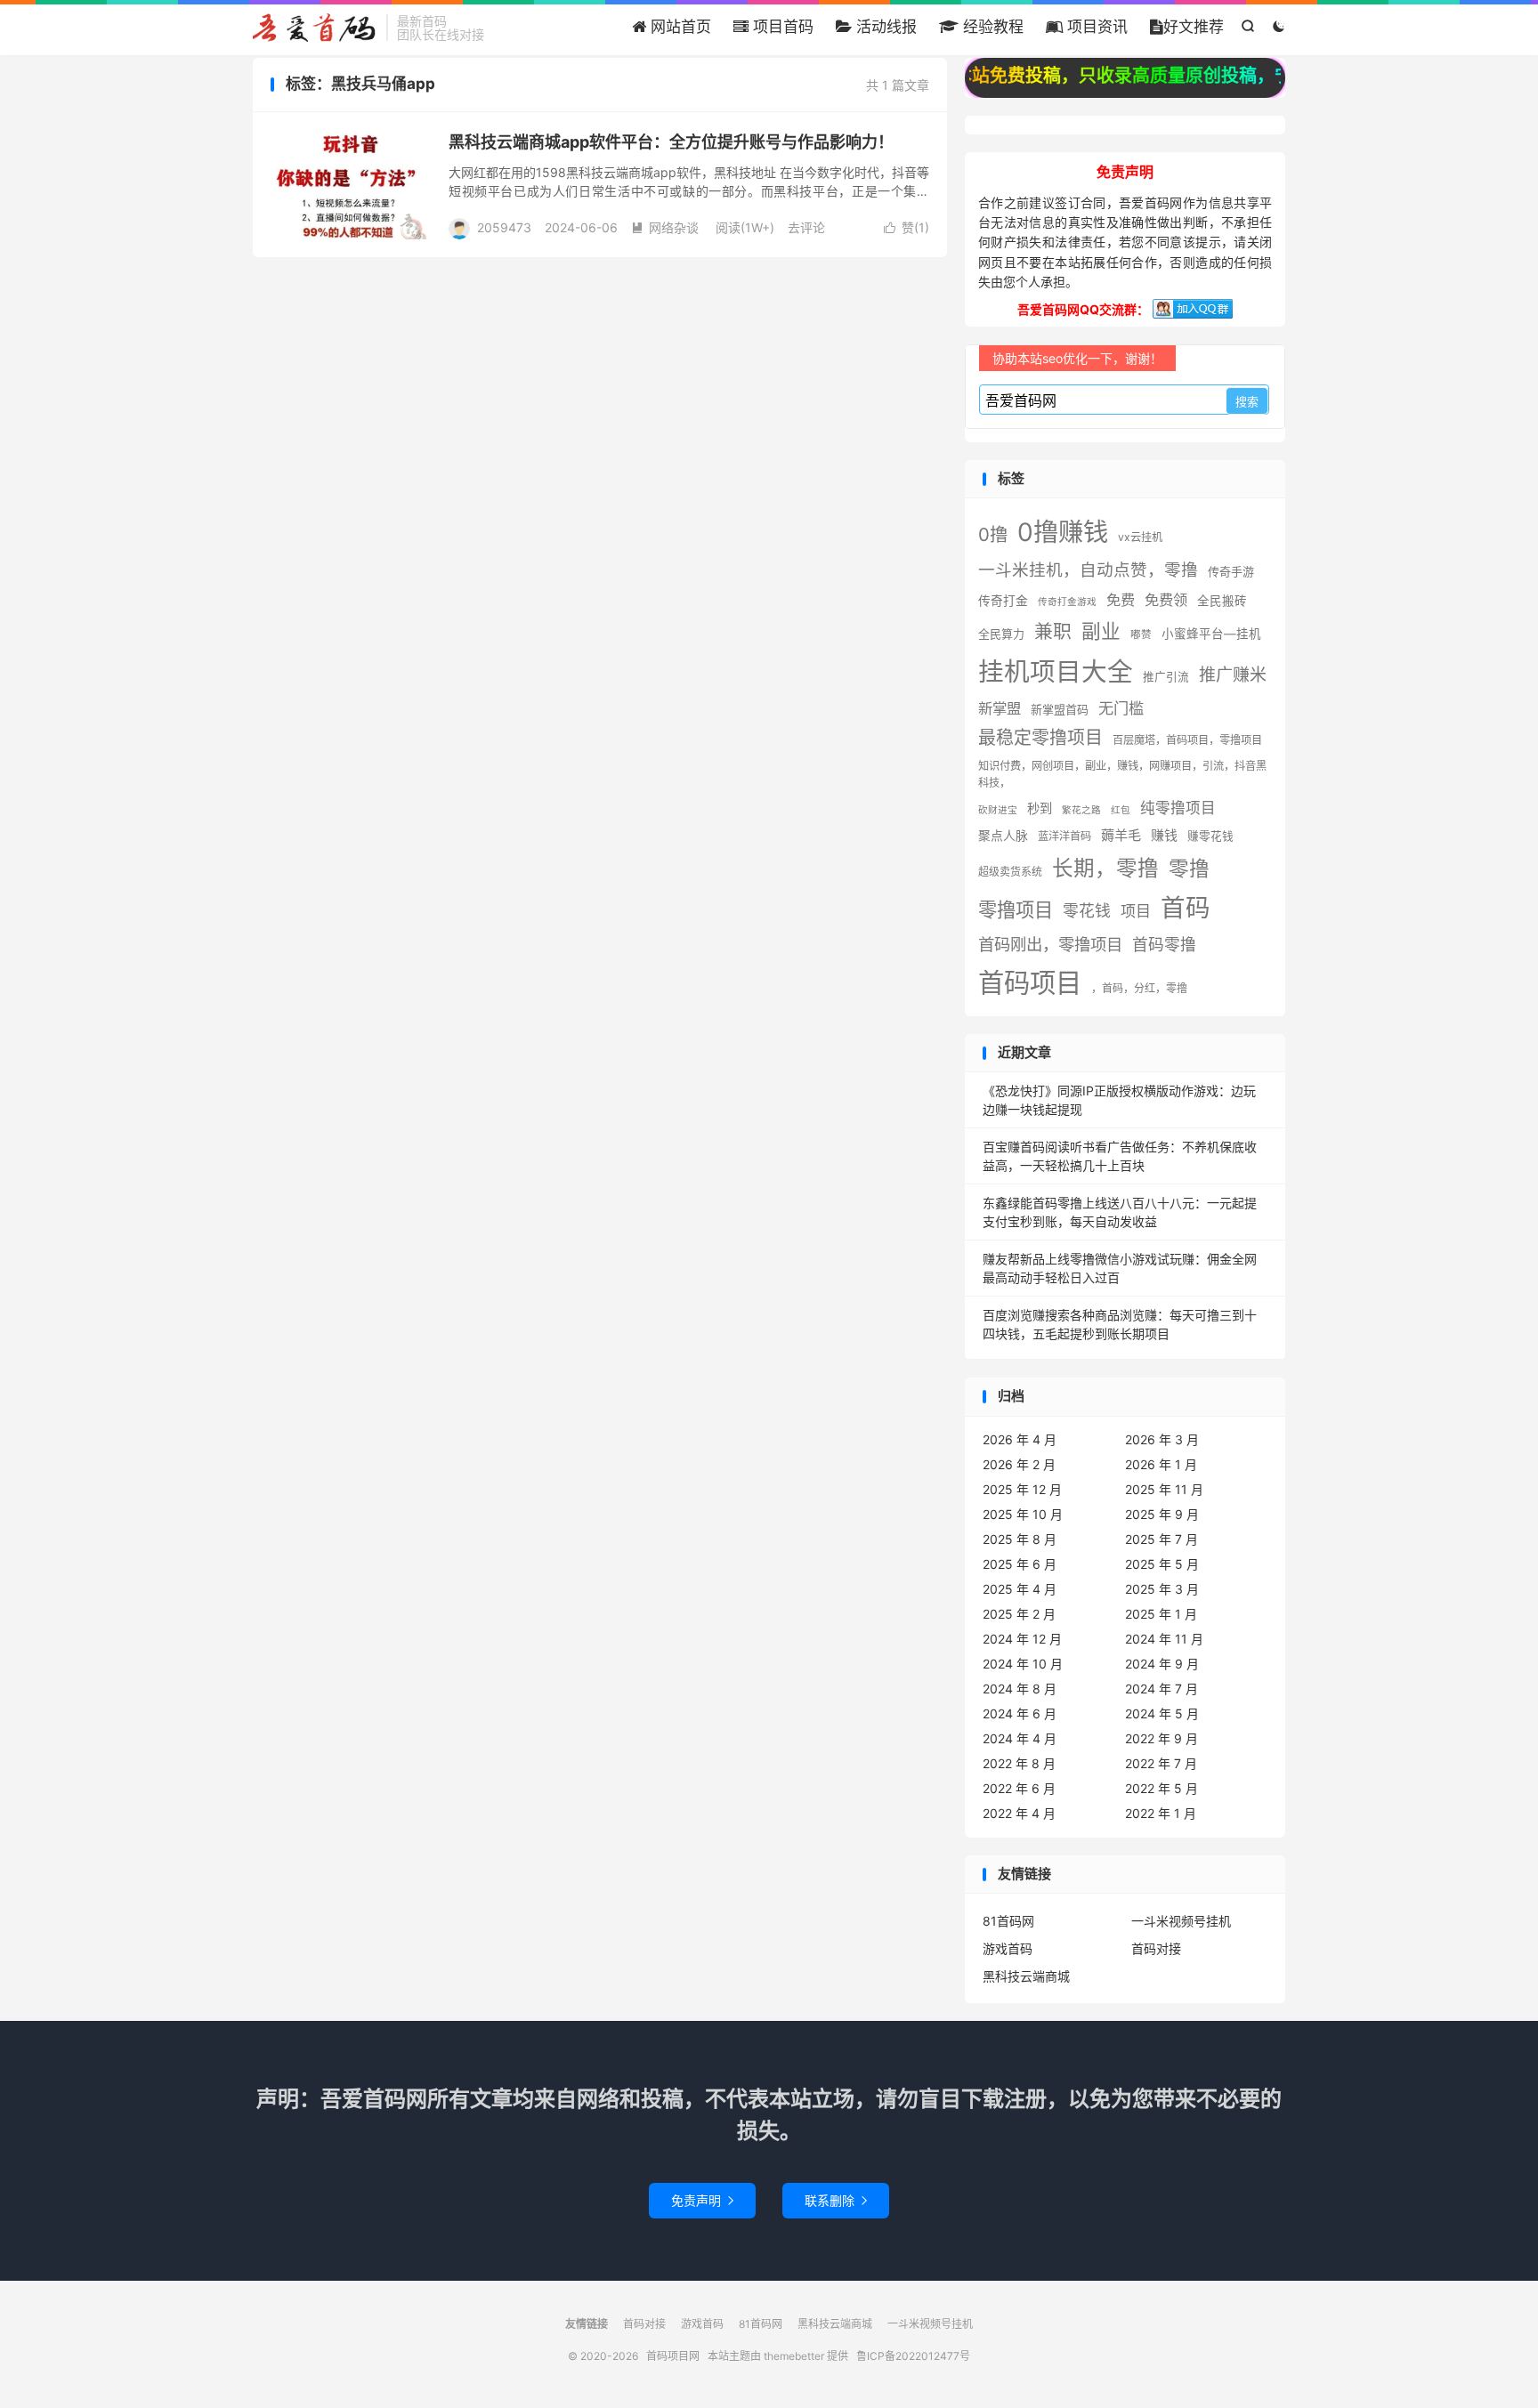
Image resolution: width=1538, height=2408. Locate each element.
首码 (1186, 908)
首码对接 (1156, 1948)
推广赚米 (1233, 675)
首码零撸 (1164, 945)
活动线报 (884, 27)
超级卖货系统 (1010, 872)
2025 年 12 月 (1022, 1489)
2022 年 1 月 (1161, 1813)
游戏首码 (1008, 1948)
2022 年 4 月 (1019, 1813)
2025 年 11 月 (1164, 1489)
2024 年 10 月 (1023, 1664)
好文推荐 (1194, 27)
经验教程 (991, 27)
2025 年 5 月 (1162, 1564)
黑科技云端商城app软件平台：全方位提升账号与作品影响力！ (671, 142)
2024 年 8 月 (1020, 1689)
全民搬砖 (1222, 601)
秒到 (1040, 808)
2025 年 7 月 (1162, 1539)
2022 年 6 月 (1019, 1788)
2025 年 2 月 (1019, 1614)
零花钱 (1087, 911)
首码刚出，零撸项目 (1050, 944)
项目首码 (781, 27)
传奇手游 (1231, 571)
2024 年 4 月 (1020, 1738)
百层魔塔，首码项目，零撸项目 (1187, 740)
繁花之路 (1081, 810)
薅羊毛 (1121, 835)
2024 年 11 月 (1164, 1639)
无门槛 (1121, 708)
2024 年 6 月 (1020, 1713)
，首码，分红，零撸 (1139, 988)
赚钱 (1164, 835)
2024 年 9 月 (1162, 1664)
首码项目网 (315, 28)
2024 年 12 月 (1022, 1639)
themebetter (794, 2356)
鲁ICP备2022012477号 (913, 2356)
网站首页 (679, 27)
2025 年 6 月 (1020, 1564)
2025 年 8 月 (1020, 1539)
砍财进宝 (998, 810)
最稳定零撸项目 (1040, 738)
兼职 (1053, 631)
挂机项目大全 (1056, 671)
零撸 (1189, 868)
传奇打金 (1003, 601)
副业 (1101, 631)
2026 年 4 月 (1020, 1439)
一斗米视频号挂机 (1181, 1921)
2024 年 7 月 (1162, 1689)
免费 (1121, 600)
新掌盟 (1000, 708)
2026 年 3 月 (1162, 1439)
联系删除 (836, 2200)
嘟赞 (1141, 634)
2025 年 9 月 (1162, 1514)
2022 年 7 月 (1161, 1763)
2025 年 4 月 (1020, 1589)
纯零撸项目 (1178, 808)
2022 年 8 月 (1019, 1763)
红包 (1121, 810)
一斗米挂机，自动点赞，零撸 (1088, 570)
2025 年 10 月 (1023, 1514)
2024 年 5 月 (1162, 1713)
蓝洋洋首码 (1064, 836)
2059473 (504, 227)
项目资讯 (1095, 27)
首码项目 (1030, 983)
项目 (1136, 911)
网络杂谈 (665, 227)
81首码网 (1008, 1921)
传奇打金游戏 (1067, 602)
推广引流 (1166, 677)
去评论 (806, 227)
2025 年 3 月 (1162, 1589)
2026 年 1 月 (1161, 1464)
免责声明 (702, 2200)
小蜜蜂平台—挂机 (1211, 634)
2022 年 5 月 (1162, 1788)
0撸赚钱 (1063, 532)
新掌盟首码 (1060, 709)
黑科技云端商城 (1026, 1976)
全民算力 (1001, 634)
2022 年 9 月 (1162, 1738)
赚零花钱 (1210, 836)
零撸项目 (1016, 909)
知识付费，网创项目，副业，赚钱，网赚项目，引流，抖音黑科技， (1122, 774)
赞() (907, 227)
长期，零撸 (1105, 868)
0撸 (993, 534)
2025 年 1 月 (1161, 1614)
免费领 (1166, 600)
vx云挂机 (1140, 537)
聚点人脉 (1003, 836)
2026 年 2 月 (1019, 1464)
